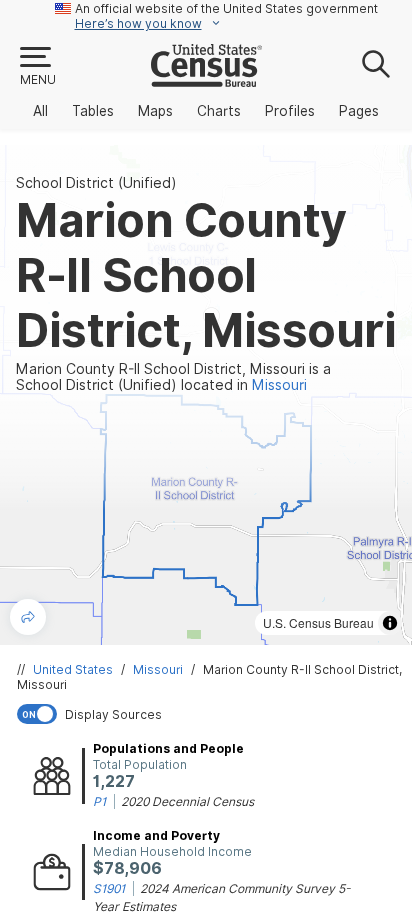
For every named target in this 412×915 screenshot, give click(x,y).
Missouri (158, 669)
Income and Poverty (156, 835)
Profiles (290, 111)
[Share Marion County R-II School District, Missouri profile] (28, 617)
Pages (359, 111)
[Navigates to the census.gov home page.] (206, 79)
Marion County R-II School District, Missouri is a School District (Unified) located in (173, 377)
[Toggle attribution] (390, 623)
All (40, 111)
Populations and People (168, 748)
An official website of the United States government (226, 8)
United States (73, 669)
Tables (93, 111)
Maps (155, 111)
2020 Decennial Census (187, 801)
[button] (37, 67)
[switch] (210, 714)
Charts (219, 111)
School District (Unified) (96, 183)
